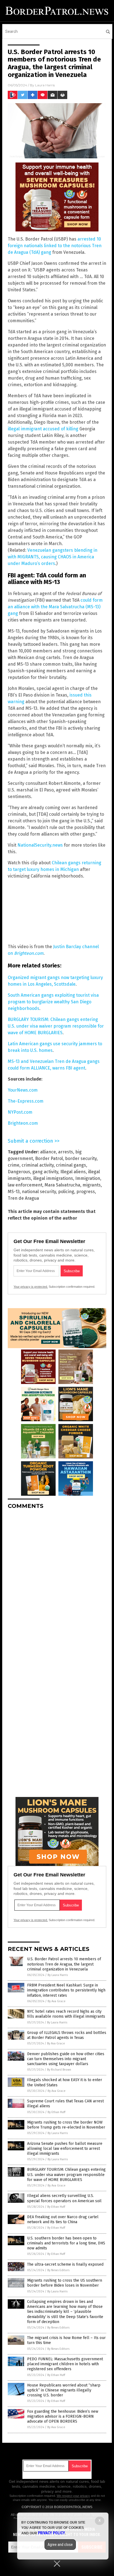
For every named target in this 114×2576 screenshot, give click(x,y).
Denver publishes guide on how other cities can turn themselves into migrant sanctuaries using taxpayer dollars (66, 2059)
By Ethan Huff (56, 2112)
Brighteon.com (23, 1123)
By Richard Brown (59, 2070)
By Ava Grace (57, 2001)
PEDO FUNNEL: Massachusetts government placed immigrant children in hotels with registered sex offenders (65, 2364)
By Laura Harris (58, 1975)
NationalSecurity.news (40, 845)
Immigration (88, 1178)
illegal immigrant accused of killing (43, 429)
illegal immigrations (53, 1178)
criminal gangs (71, 1165)
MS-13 (14, 1192)
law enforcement (25, 1185)
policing (66, 1192)
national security (39, 1192)
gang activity (45, 1172)
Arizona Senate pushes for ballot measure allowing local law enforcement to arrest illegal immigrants (65, 2149)
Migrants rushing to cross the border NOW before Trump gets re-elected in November (66, 2125)
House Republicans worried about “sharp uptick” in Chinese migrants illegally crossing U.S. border (64, 2390)
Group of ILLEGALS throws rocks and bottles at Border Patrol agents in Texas (67, 2035)
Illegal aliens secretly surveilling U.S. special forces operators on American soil (64, 2198)
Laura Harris (45, 85)
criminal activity (38, 1165)
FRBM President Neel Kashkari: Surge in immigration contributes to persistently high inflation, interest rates (66, 1990)
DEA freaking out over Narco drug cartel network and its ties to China (63, 2219)
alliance (48, 1152)
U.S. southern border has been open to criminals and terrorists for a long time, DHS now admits (66, 2243)
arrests (66, 1152)
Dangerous (19, 1172)
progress (86, 1192)
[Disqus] (57, 1583)
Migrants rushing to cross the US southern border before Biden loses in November (65, 2283)
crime (14, 1165)
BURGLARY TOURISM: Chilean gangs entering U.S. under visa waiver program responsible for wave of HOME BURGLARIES (56, 1026)
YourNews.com (23, 1090)
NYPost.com (20, 1112)
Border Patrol (49, 1158)
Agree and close (60, 2545)
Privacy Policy (51, 2533)
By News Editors (58, 2270)
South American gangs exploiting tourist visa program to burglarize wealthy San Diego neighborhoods (53, 1002)
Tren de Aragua (23, 1198)
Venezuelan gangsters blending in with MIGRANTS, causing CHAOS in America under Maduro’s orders (53, 557)
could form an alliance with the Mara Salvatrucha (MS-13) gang (55, 607)
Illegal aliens (73, 1172)
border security (81, 1158)
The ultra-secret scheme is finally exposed (65, 2264)
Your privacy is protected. (31, 1287)
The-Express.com (26, 1101)
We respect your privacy (73, 2496)
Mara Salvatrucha (62, 1185)
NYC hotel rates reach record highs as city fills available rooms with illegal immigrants (66, 2014)
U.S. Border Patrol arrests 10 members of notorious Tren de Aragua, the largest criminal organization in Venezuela (64, 1964)
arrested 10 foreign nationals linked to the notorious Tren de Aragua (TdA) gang (55, 246)
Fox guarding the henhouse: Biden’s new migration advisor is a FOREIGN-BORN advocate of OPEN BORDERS (63, 2416)
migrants (92, 1185)
